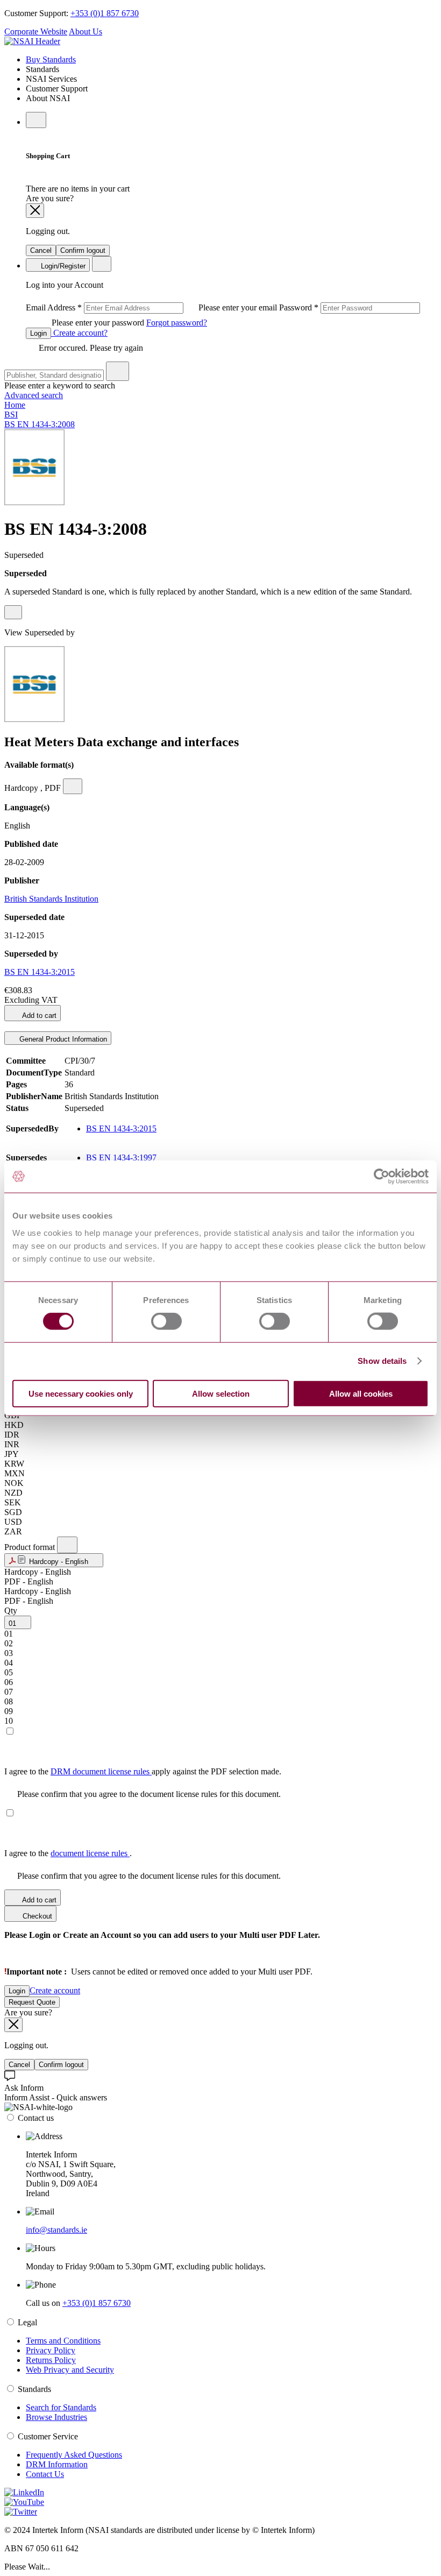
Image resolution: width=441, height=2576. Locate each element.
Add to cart (38, 1015)
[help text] (13, 612)
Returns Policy (51, 2360)
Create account (55, 1990)
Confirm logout (83, 250)
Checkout (36, 1916)
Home (15, 405)
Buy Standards (51, 59)
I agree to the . (68, 1853)
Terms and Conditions (63, 2341)
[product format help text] (67, 1545)
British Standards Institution (51, 899)
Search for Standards (61, 2407)
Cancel (41, 250)
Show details (382, 1361)
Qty (11, 1611)
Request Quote (32, 2002)
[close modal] (35, 211)
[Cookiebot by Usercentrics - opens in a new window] (382, 1177)
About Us (86, 31)
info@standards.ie (56, 2230)
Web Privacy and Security (70, 2370)
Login (38, 333)
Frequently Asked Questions (74, 2455)
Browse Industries (56, 2417)
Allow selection (221, 1393)
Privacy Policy (51, 2350)
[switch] (166, 1321)
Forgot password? (177, 323)
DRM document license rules (101, 1771)
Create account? (79, 333)
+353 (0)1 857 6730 (105, 13)
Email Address (152, 307)
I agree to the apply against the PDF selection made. (143, 1771)
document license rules (90, 1853)
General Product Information (62, 1039)
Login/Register (62, 266)
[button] (54, 1560)
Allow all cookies (361, 1393)
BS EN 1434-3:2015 (40, 972)
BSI (11, 415)
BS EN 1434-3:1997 (121, 1158)
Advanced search (34, 395)
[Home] (32, 41)
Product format (31, 1547)
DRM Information (57, 2464)
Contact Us (45, 2474)
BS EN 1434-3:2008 (40, 424)
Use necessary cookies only (81, 1393)
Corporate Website (36, 31)
